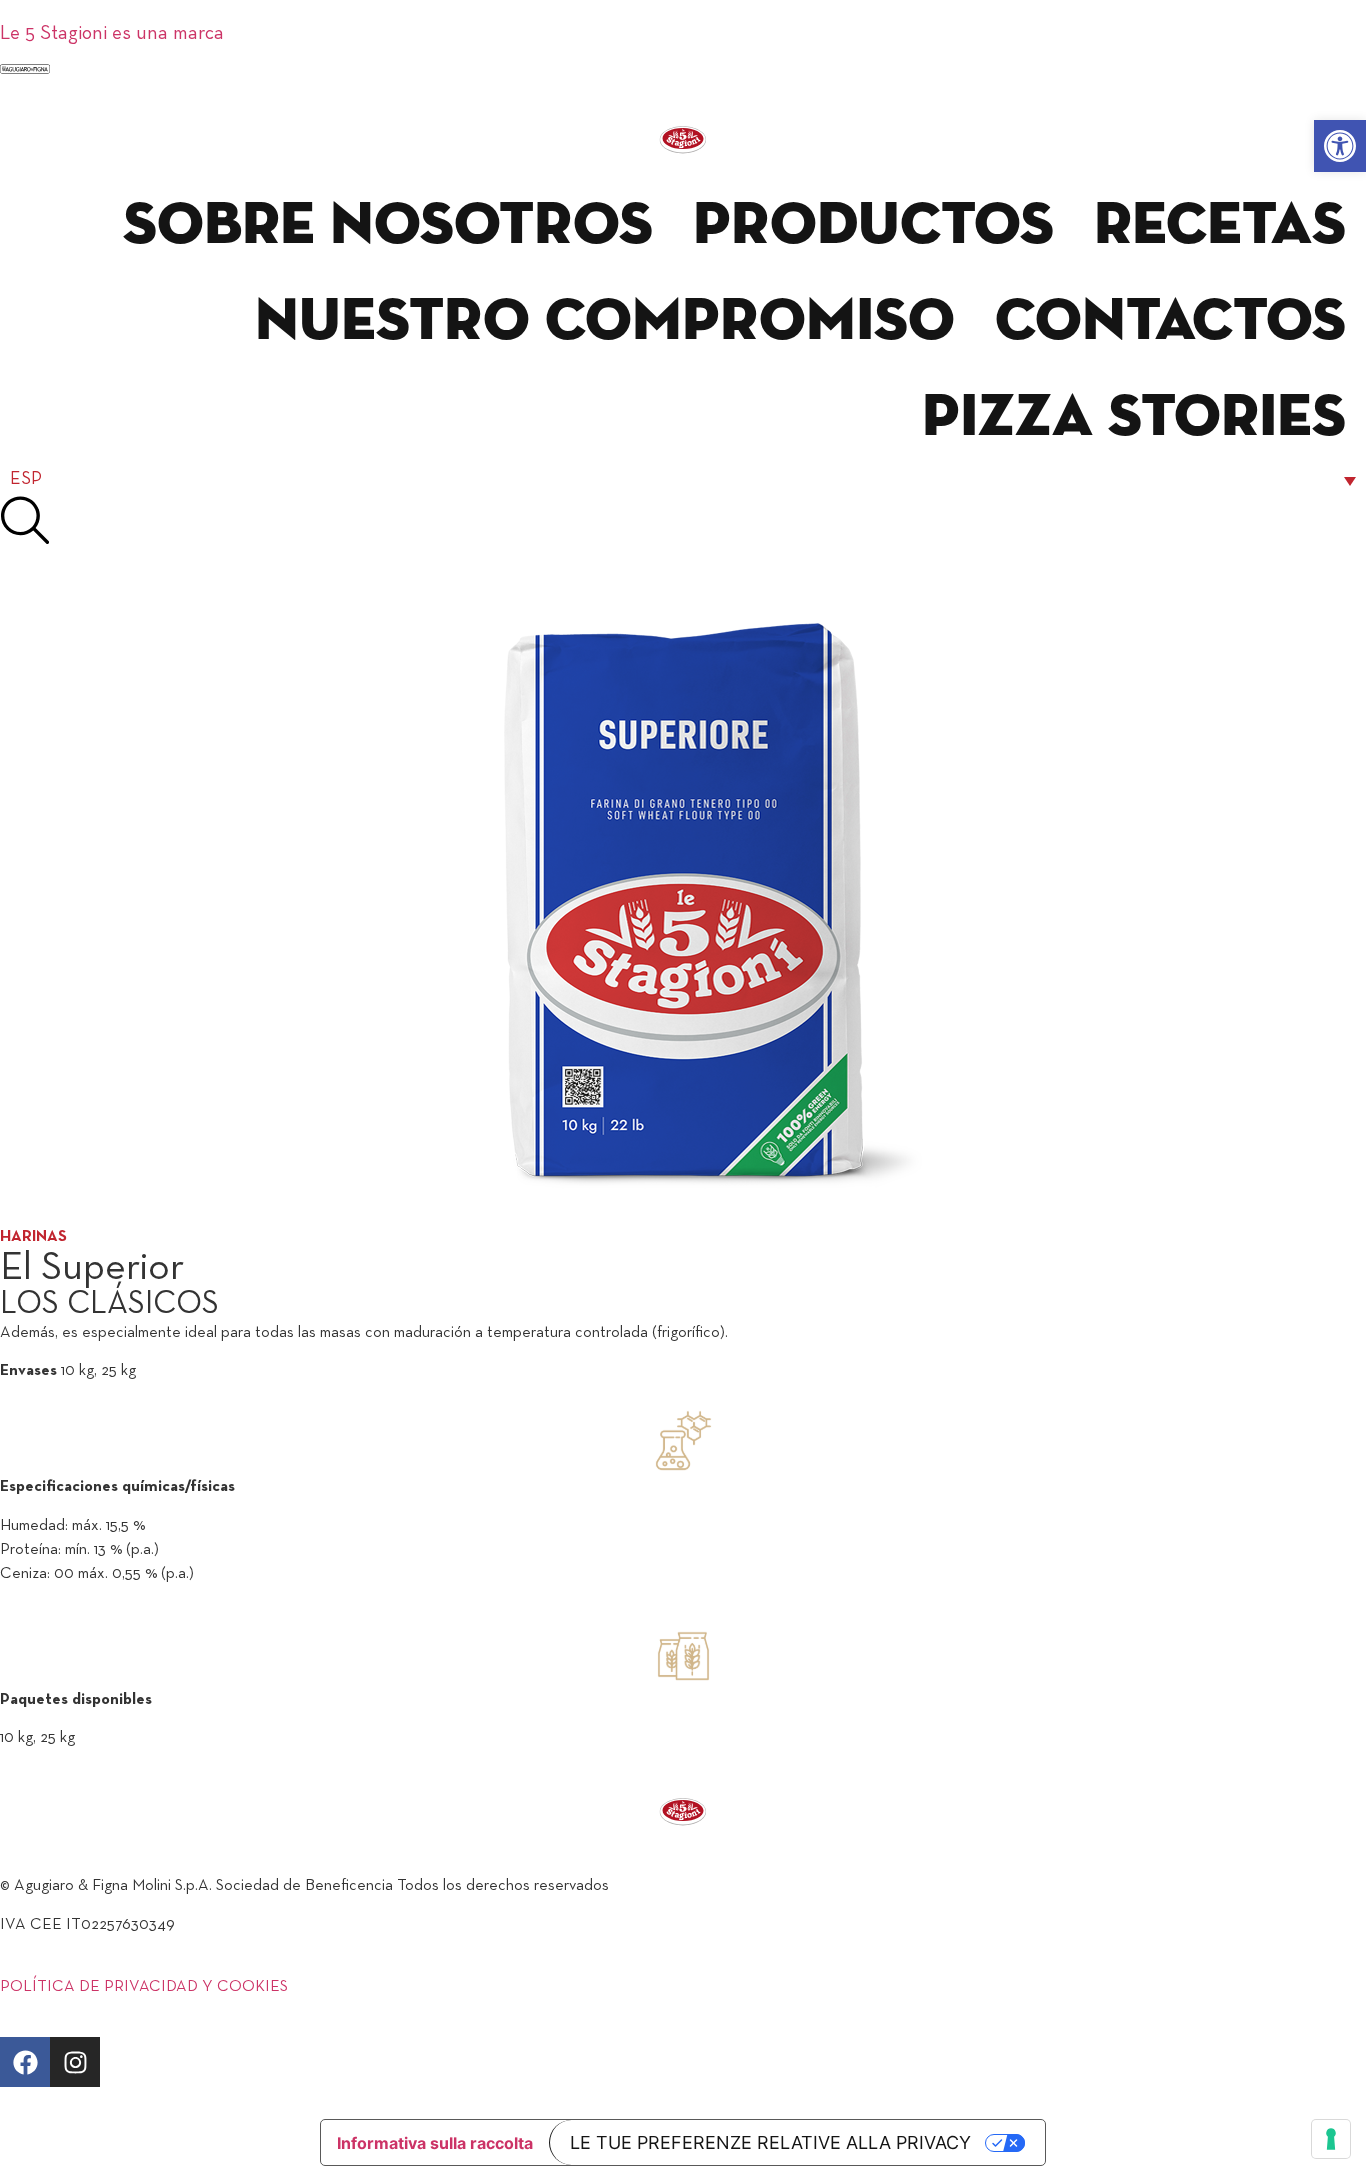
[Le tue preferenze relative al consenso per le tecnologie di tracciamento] (1331, 2139)
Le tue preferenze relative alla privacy (770, 2142)
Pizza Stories (1134, 418)
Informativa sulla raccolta (435, 2143)
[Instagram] (75, 2062)
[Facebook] (25, 2062)
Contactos (1170, 322)
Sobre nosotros (388, 226)
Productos (873, 226)
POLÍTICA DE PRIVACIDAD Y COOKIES (144, 1987)
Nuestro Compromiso (605, 322)
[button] (1340, 146)
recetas (1220, 226)
